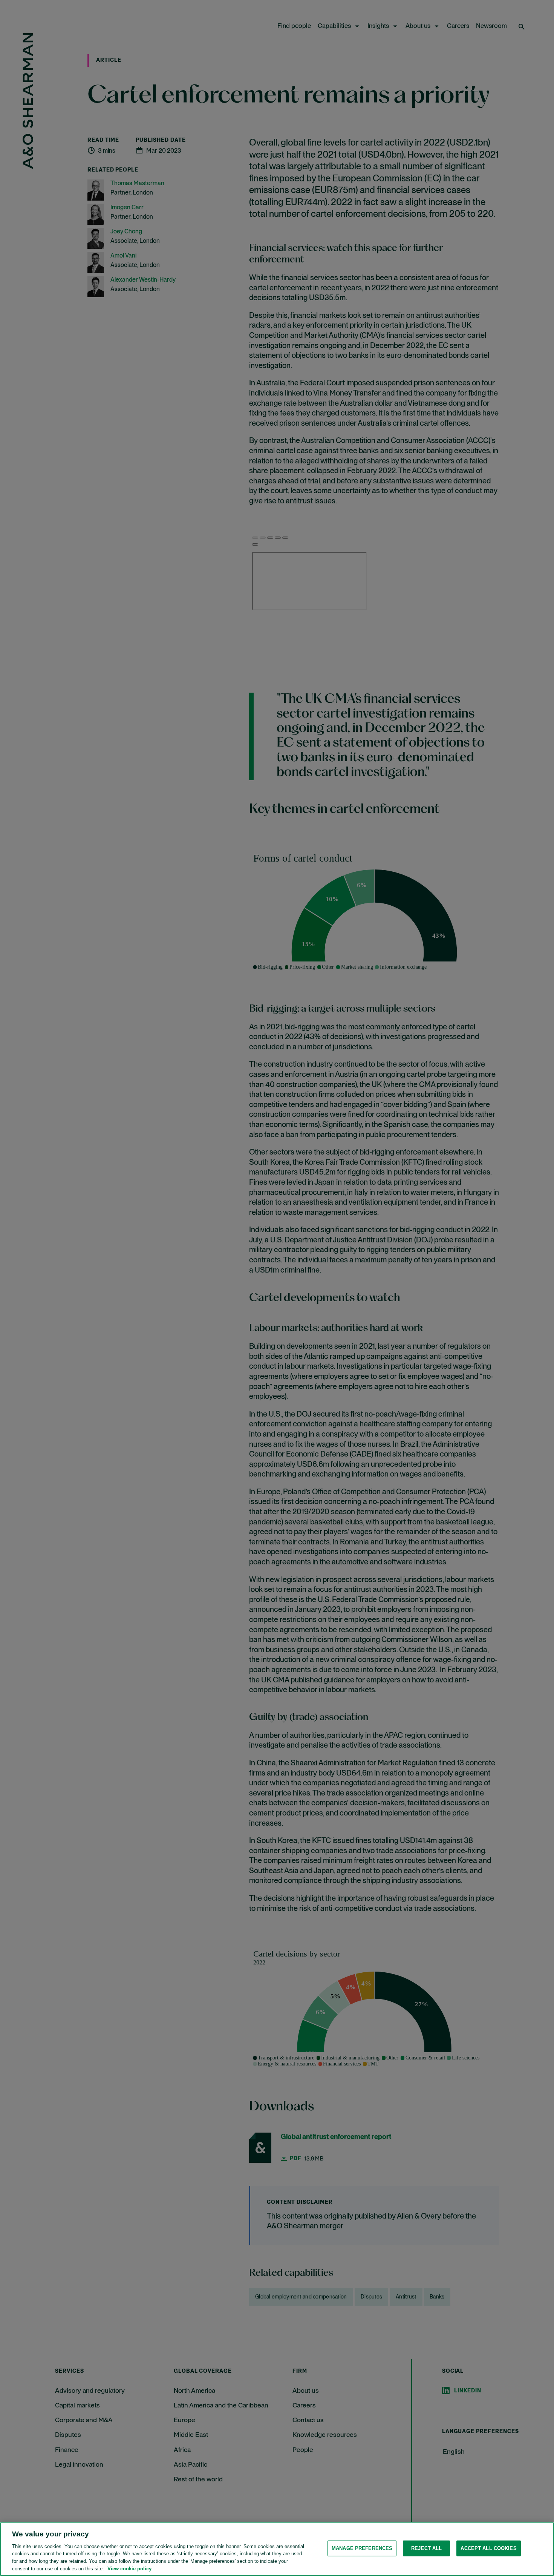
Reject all (426, 2548)
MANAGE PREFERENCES (362, 2548)
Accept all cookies (488, 2548)
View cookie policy (129, 2568)
